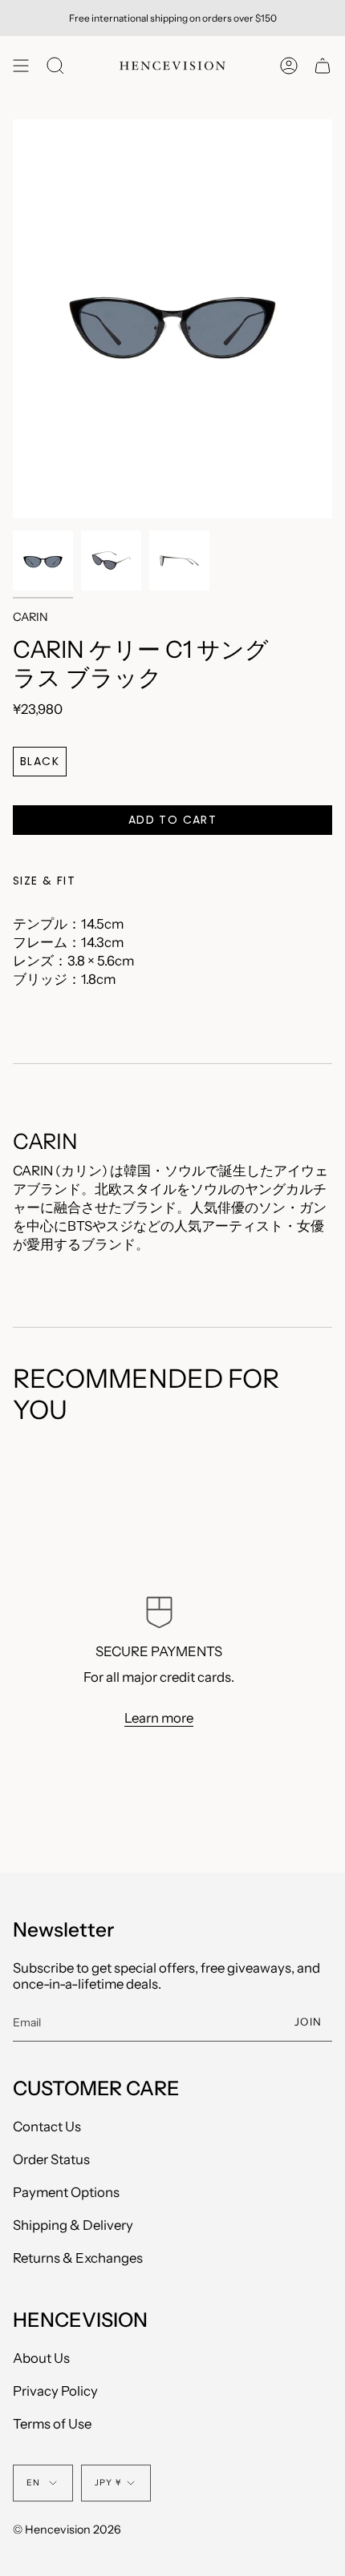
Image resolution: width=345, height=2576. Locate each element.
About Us (41, 2358)
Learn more (159, 1717)
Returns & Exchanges (78, 2258)
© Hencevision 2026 (67, 2530)
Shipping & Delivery (73, 2225)
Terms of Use (52, 2424)
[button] (55, 66)
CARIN (30, 617)
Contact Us (47, 2127)
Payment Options (66, 2192)
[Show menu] (21, 66)
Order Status (51, 2159)
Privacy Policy (55, 2391)
